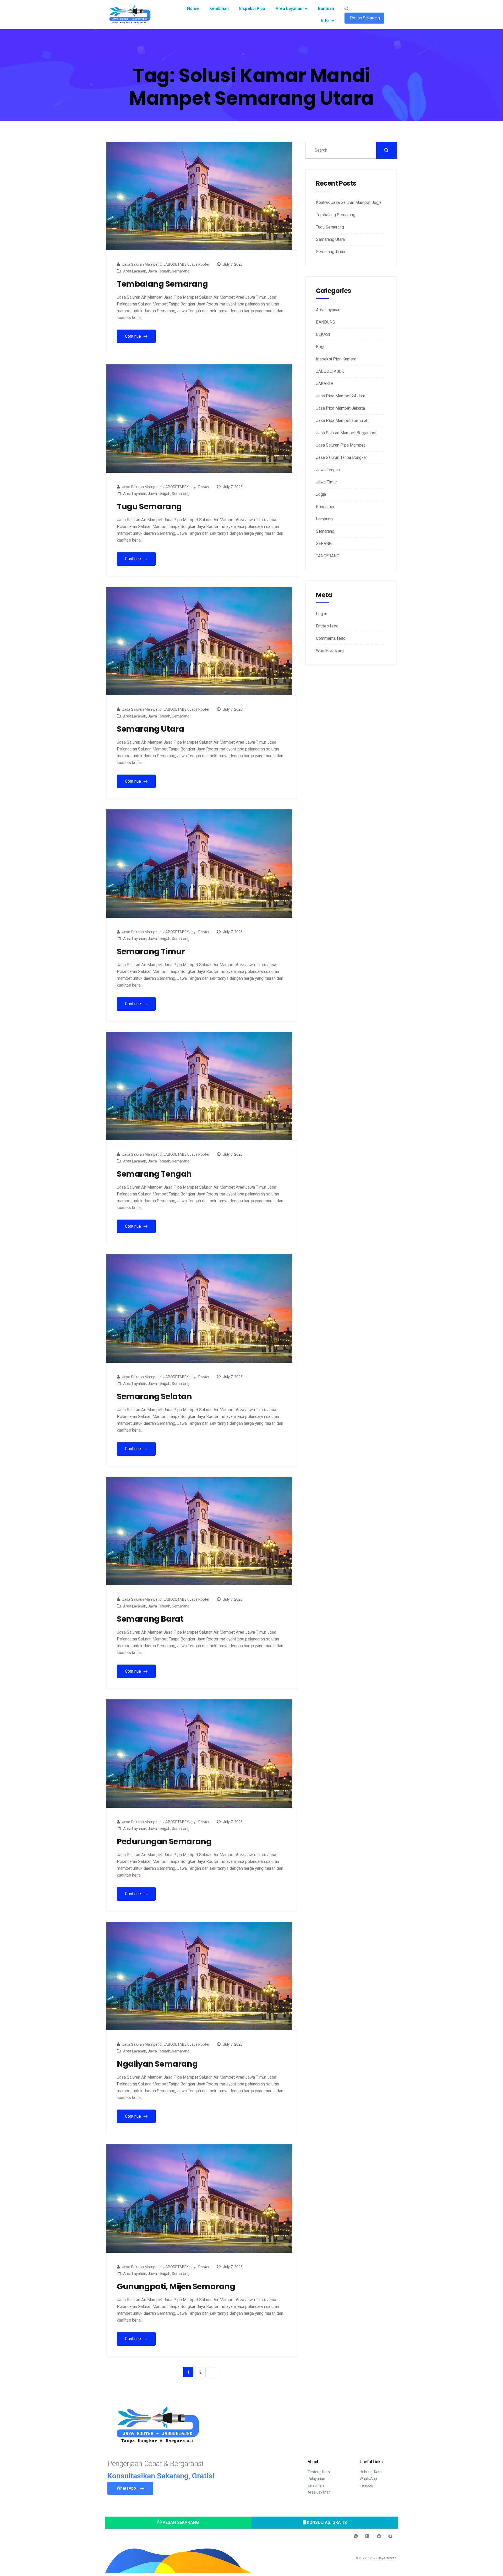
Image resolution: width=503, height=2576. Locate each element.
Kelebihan (219, 9)
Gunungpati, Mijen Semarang (176, 2286)
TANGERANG (328, 556)
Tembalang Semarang (162, 284)
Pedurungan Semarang (164, 1841)
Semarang (181, 271)
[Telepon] (367, 2536)
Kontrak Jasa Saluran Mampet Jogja (349, 202)
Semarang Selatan (154, 1397)
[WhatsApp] (356, 2536)
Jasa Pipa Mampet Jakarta (340, 408)
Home (193, 9)
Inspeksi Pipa (252, 9)
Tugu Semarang (149, 507)
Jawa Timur (326, 482)
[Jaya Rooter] (390, 2536)
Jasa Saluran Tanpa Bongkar (341, 457)
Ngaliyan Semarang (157, 2064)
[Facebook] (379, 2536)
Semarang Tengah (154, 1174)
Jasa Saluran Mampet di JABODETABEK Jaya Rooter (166, 264)
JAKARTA (325, 384)
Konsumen (326, 507)
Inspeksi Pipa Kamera (336, 359)
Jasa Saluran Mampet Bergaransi (346, 433)
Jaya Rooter (387, 2558)
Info (325, 21)
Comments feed (331, 638)
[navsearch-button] (347, 9)
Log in (322, 614)
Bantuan (326, 9)
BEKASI (323, 334)
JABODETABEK (330, 371)
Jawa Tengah (159, 271)
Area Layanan (289, 9)
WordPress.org (330, 651)
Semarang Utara (150, 729)
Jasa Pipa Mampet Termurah (342, 421)
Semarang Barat (150, 1619)
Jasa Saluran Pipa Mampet (340, 445)
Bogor (321, 347)
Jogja (321, 494)
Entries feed (327, 626)
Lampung (324, 519)
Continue (133, 336)
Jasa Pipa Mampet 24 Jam (341, 396)
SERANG (324, 544)
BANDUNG (326, 322)
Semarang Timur (151, 952)
